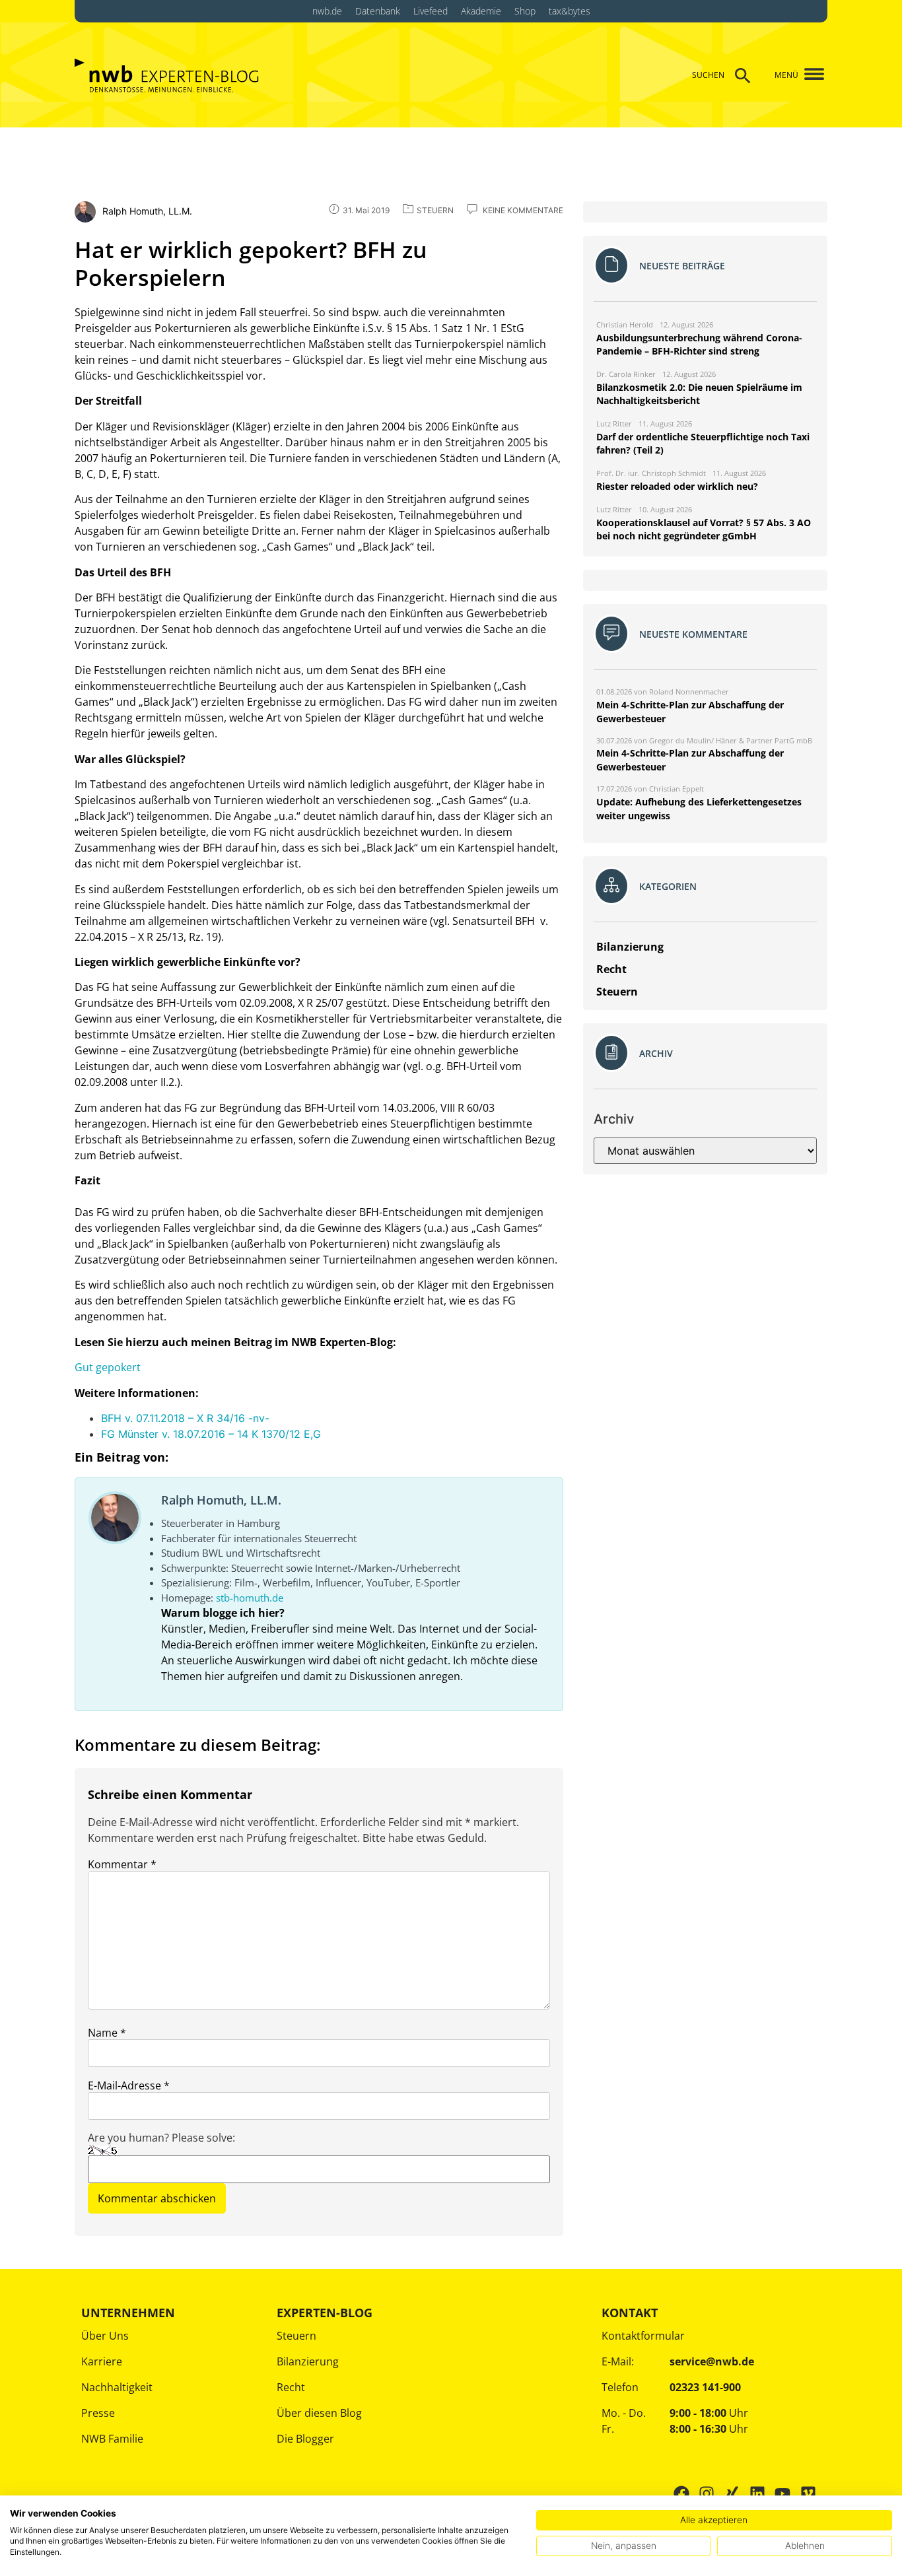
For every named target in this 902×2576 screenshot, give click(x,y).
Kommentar (122, 1864)
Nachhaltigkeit (117, 2387)
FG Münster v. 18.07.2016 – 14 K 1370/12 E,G (211, 1434)
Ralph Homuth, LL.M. (221, 1500)
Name (107, 2033)
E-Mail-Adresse (129, 2085)
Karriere (102, 2361)
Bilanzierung (308, 2361)
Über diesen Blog (319, 2413)
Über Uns (105, 2336)
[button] (809, 75)
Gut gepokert (108, 1367)
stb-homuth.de (250, 1598)
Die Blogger (305, 2439)
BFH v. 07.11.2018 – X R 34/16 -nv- (185, 1418)
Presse (98, 2413)
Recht (291, 2387)
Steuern (296, 2336)
